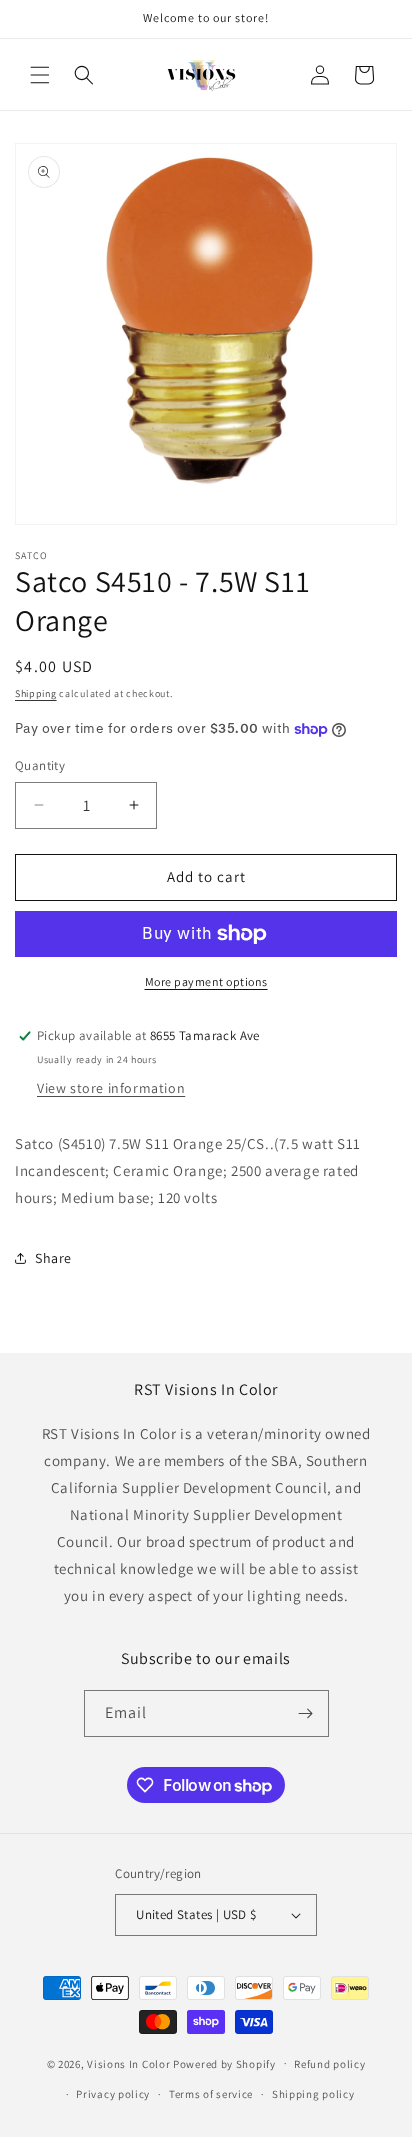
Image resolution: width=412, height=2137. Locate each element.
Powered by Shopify (224, 2063)
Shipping (36, 693)
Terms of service (211, 2094)
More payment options (206, 981)
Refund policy (329, 2064)
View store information (111, 1088)
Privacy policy (113, 2094)
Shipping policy (313, 2094)
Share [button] (53, 1258)
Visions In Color (128, 2063)
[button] (40, 75)
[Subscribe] (306, 1713)
